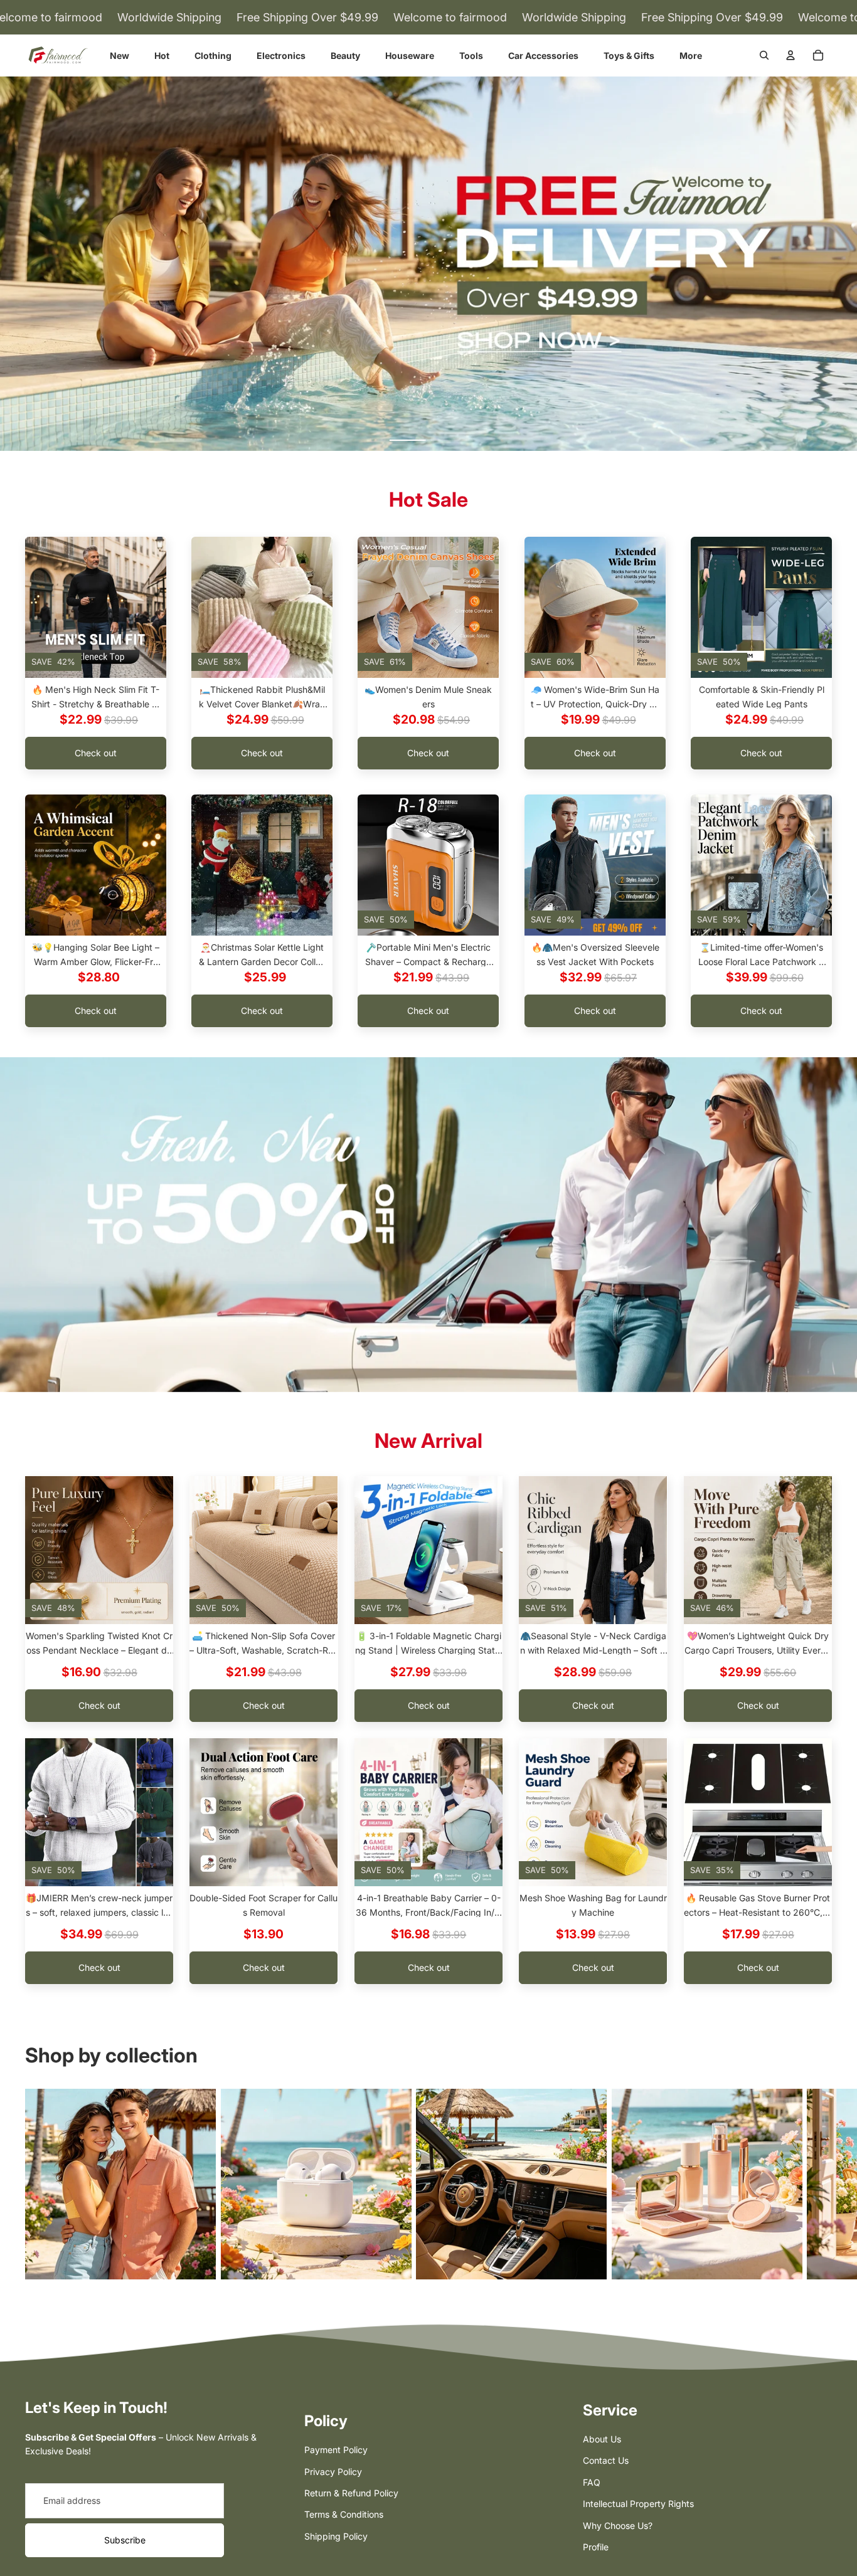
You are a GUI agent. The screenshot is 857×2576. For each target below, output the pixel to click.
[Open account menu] (790, 55)
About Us (602, 2439)
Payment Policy (336, 2450)
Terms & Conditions (344, 2514)
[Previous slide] (35, 608)
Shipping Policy (336, 2536)
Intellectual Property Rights (638, 2504)
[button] (408, 440)
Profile (596, 2547)
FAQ (592, 2482)
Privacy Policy (333, 2472)
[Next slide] (157, 608)
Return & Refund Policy (351, 2493)
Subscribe (125, 2540)
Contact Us (606, 2460)
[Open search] (764, 55)
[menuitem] (691, 55)
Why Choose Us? (618, 2526)
